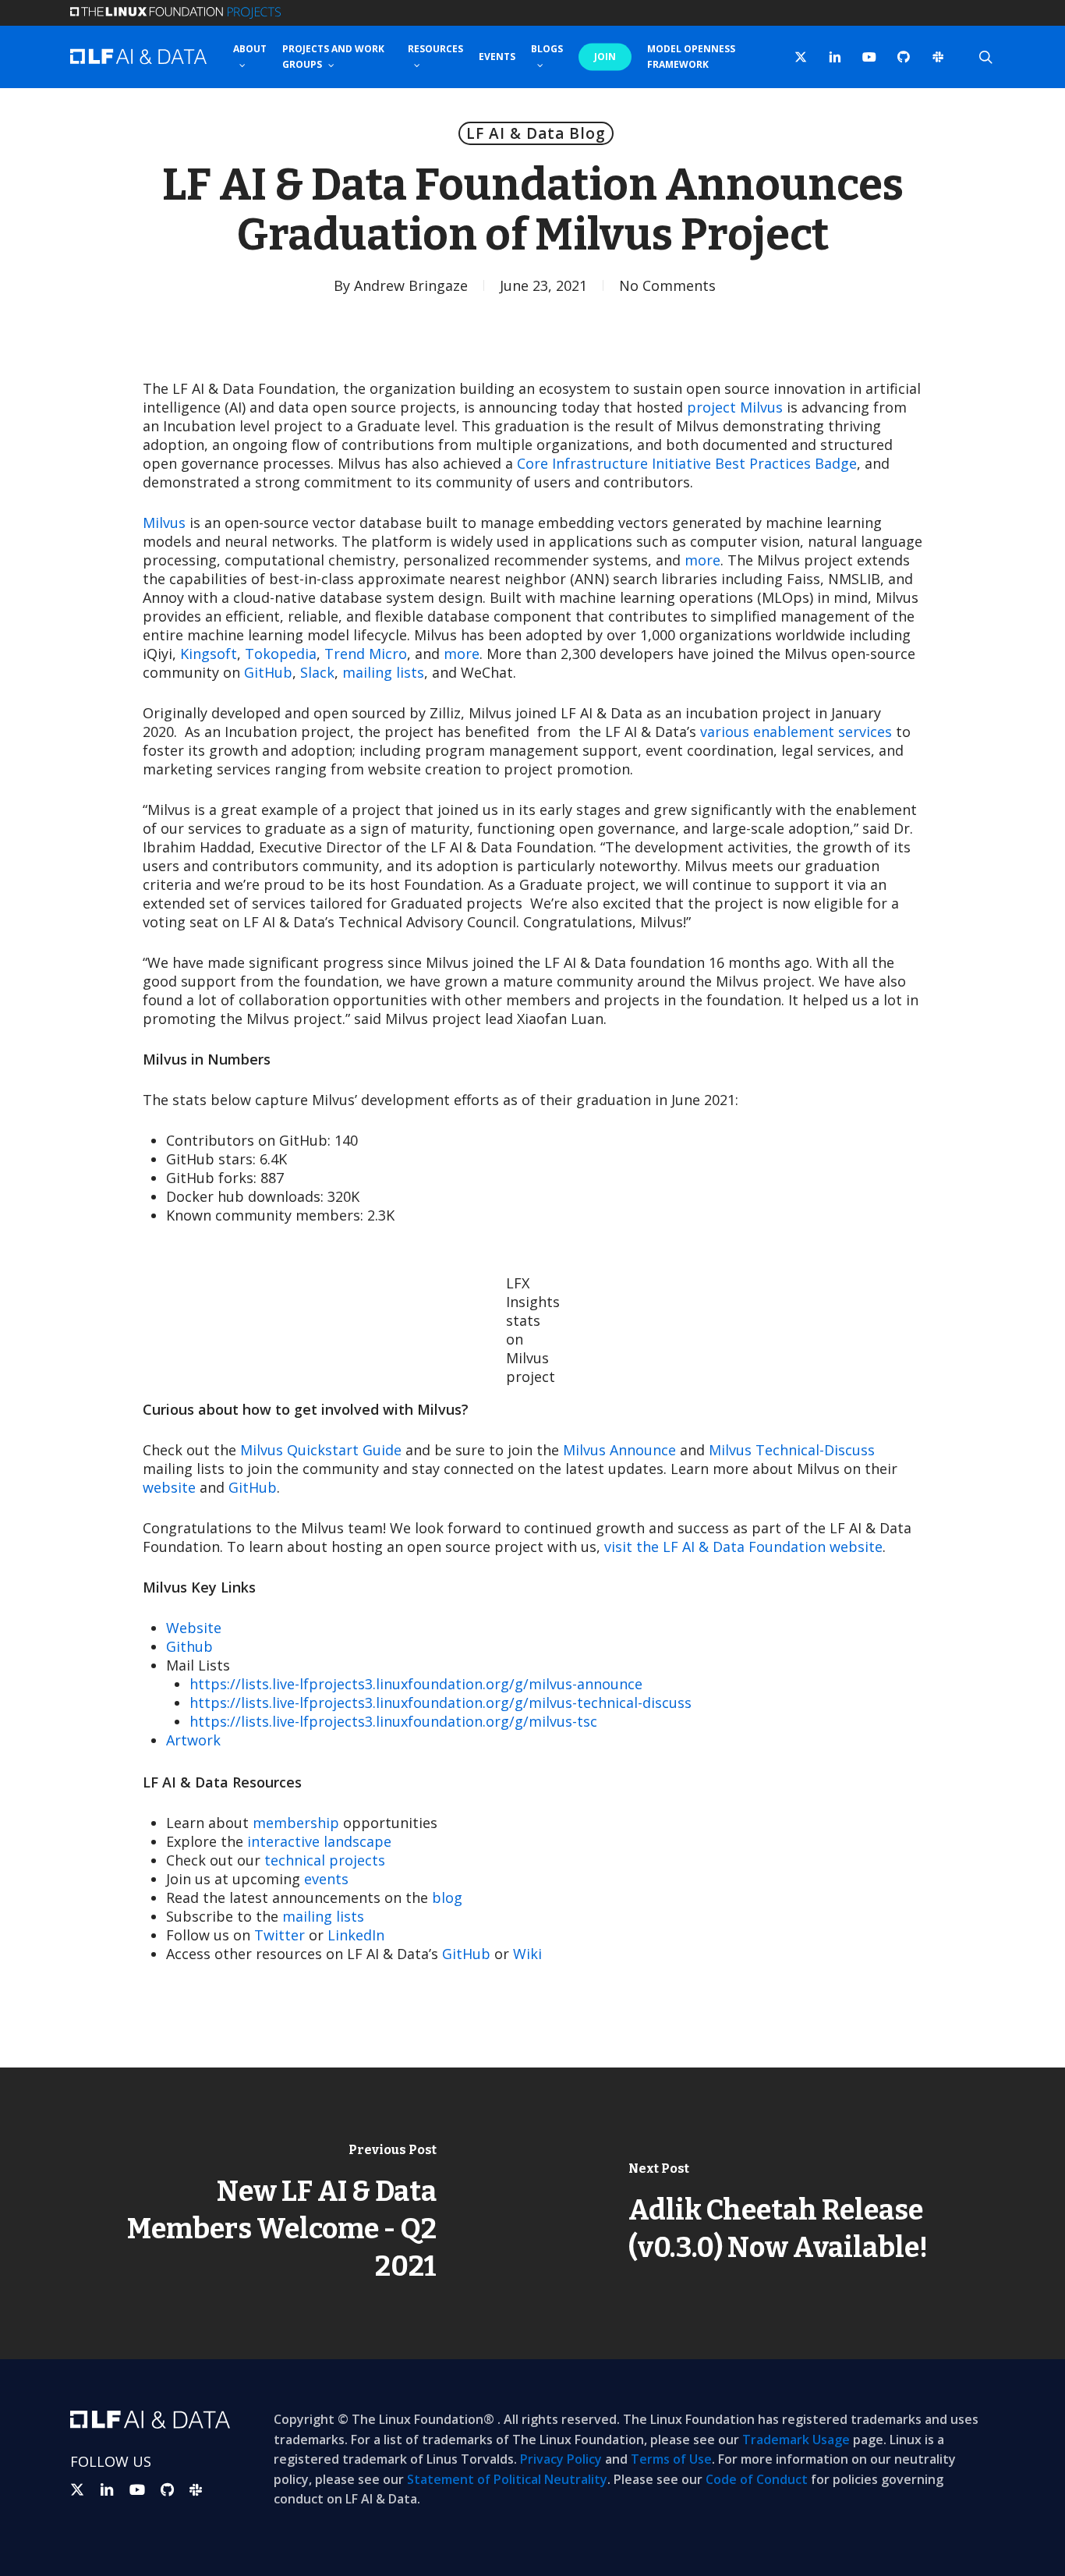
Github (189, 1646)
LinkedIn (356, 1935)
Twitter (280, 1935)
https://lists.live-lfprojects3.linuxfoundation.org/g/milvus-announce (416, 1684)
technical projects (325, 1860)
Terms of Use (671, 2459)
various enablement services (796, 732)
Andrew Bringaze (411, 285)
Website (194, 1628)
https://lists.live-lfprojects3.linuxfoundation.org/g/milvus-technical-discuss (441, 1703)
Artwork (193, 1740)
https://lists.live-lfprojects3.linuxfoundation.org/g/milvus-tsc (393, 1721)
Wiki (527, 1954)
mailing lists (383, 672)
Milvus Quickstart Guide (321, 1450)
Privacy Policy (561, 2459)
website (169, 1487)
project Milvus (735, 407)
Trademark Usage (796, 2440)
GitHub (268, 672)
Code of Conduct (757, 2479)
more (702, 560)
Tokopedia (281, 654)
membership (296, 1823)
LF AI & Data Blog (536, 133)
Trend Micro (366, 654)
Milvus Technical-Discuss (792, 1450)
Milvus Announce (619, 1450)
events (326, 1879)
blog (447, 1897)
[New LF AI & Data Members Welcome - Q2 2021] (266, 2213)
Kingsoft (209, 654)
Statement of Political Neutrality (507, 2479)
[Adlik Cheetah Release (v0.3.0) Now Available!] (799, 2213)
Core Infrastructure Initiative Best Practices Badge (687, 463)
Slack (317, 672)
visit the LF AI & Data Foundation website (743, 1547)
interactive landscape (319, 1841)
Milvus (164, 523)
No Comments (667, 285)
